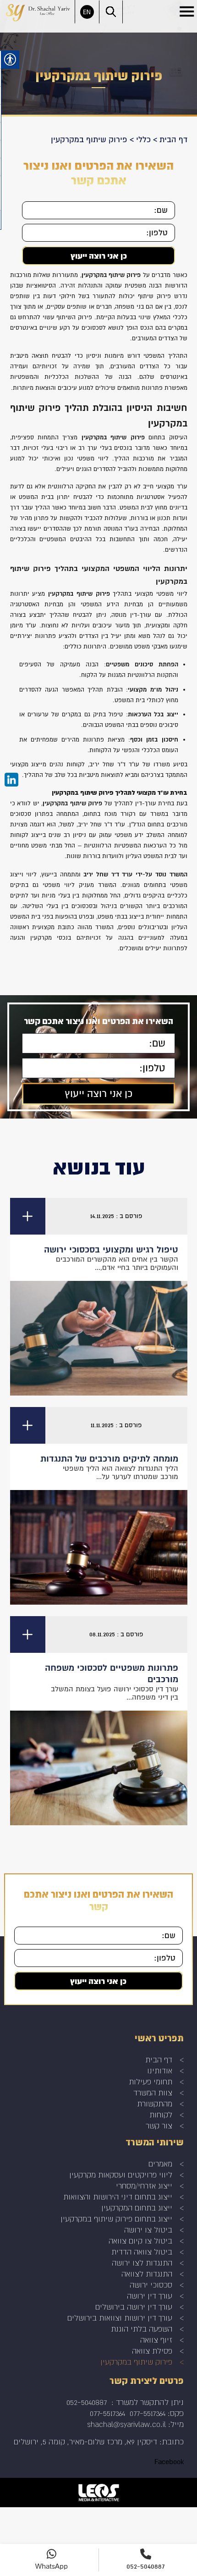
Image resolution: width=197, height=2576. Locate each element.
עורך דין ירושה (150, 2296)
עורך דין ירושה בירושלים (134, 2307)
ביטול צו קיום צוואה (140, 2241)
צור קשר (159, 2125)
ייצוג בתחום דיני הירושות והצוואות (118, 2197)
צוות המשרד (153, 2092)
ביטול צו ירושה (148, 2230)
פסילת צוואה (152, 2351)
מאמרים (160, 2163)
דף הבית (173, 140)
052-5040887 (87, 2402)
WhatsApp (52, 2566)
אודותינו (160, 2070)
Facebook (169, 2462)
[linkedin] (11, 780)
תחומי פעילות (150, 2081)
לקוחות (161, 2114)
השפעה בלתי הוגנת (142, 2329)
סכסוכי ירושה (151, 2285)
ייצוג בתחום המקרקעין (137, 2208)
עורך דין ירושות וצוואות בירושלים (120, 2318)
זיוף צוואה (156, 2340)
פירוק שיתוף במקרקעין (136, 2362)
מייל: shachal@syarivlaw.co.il (135, 2424)
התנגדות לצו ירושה (142, 2263)
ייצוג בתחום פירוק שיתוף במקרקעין (116, 2219)
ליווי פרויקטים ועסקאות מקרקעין (121, 2174)
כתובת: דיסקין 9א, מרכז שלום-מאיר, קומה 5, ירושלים (99, 2441)
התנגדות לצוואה (147, 2274)
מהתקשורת (155, 2103)
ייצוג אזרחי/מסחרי (144, 2185)
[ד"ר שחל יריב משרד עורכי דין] (38, 12)
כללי (143, 140)
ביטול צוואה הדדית (142, 2252)
